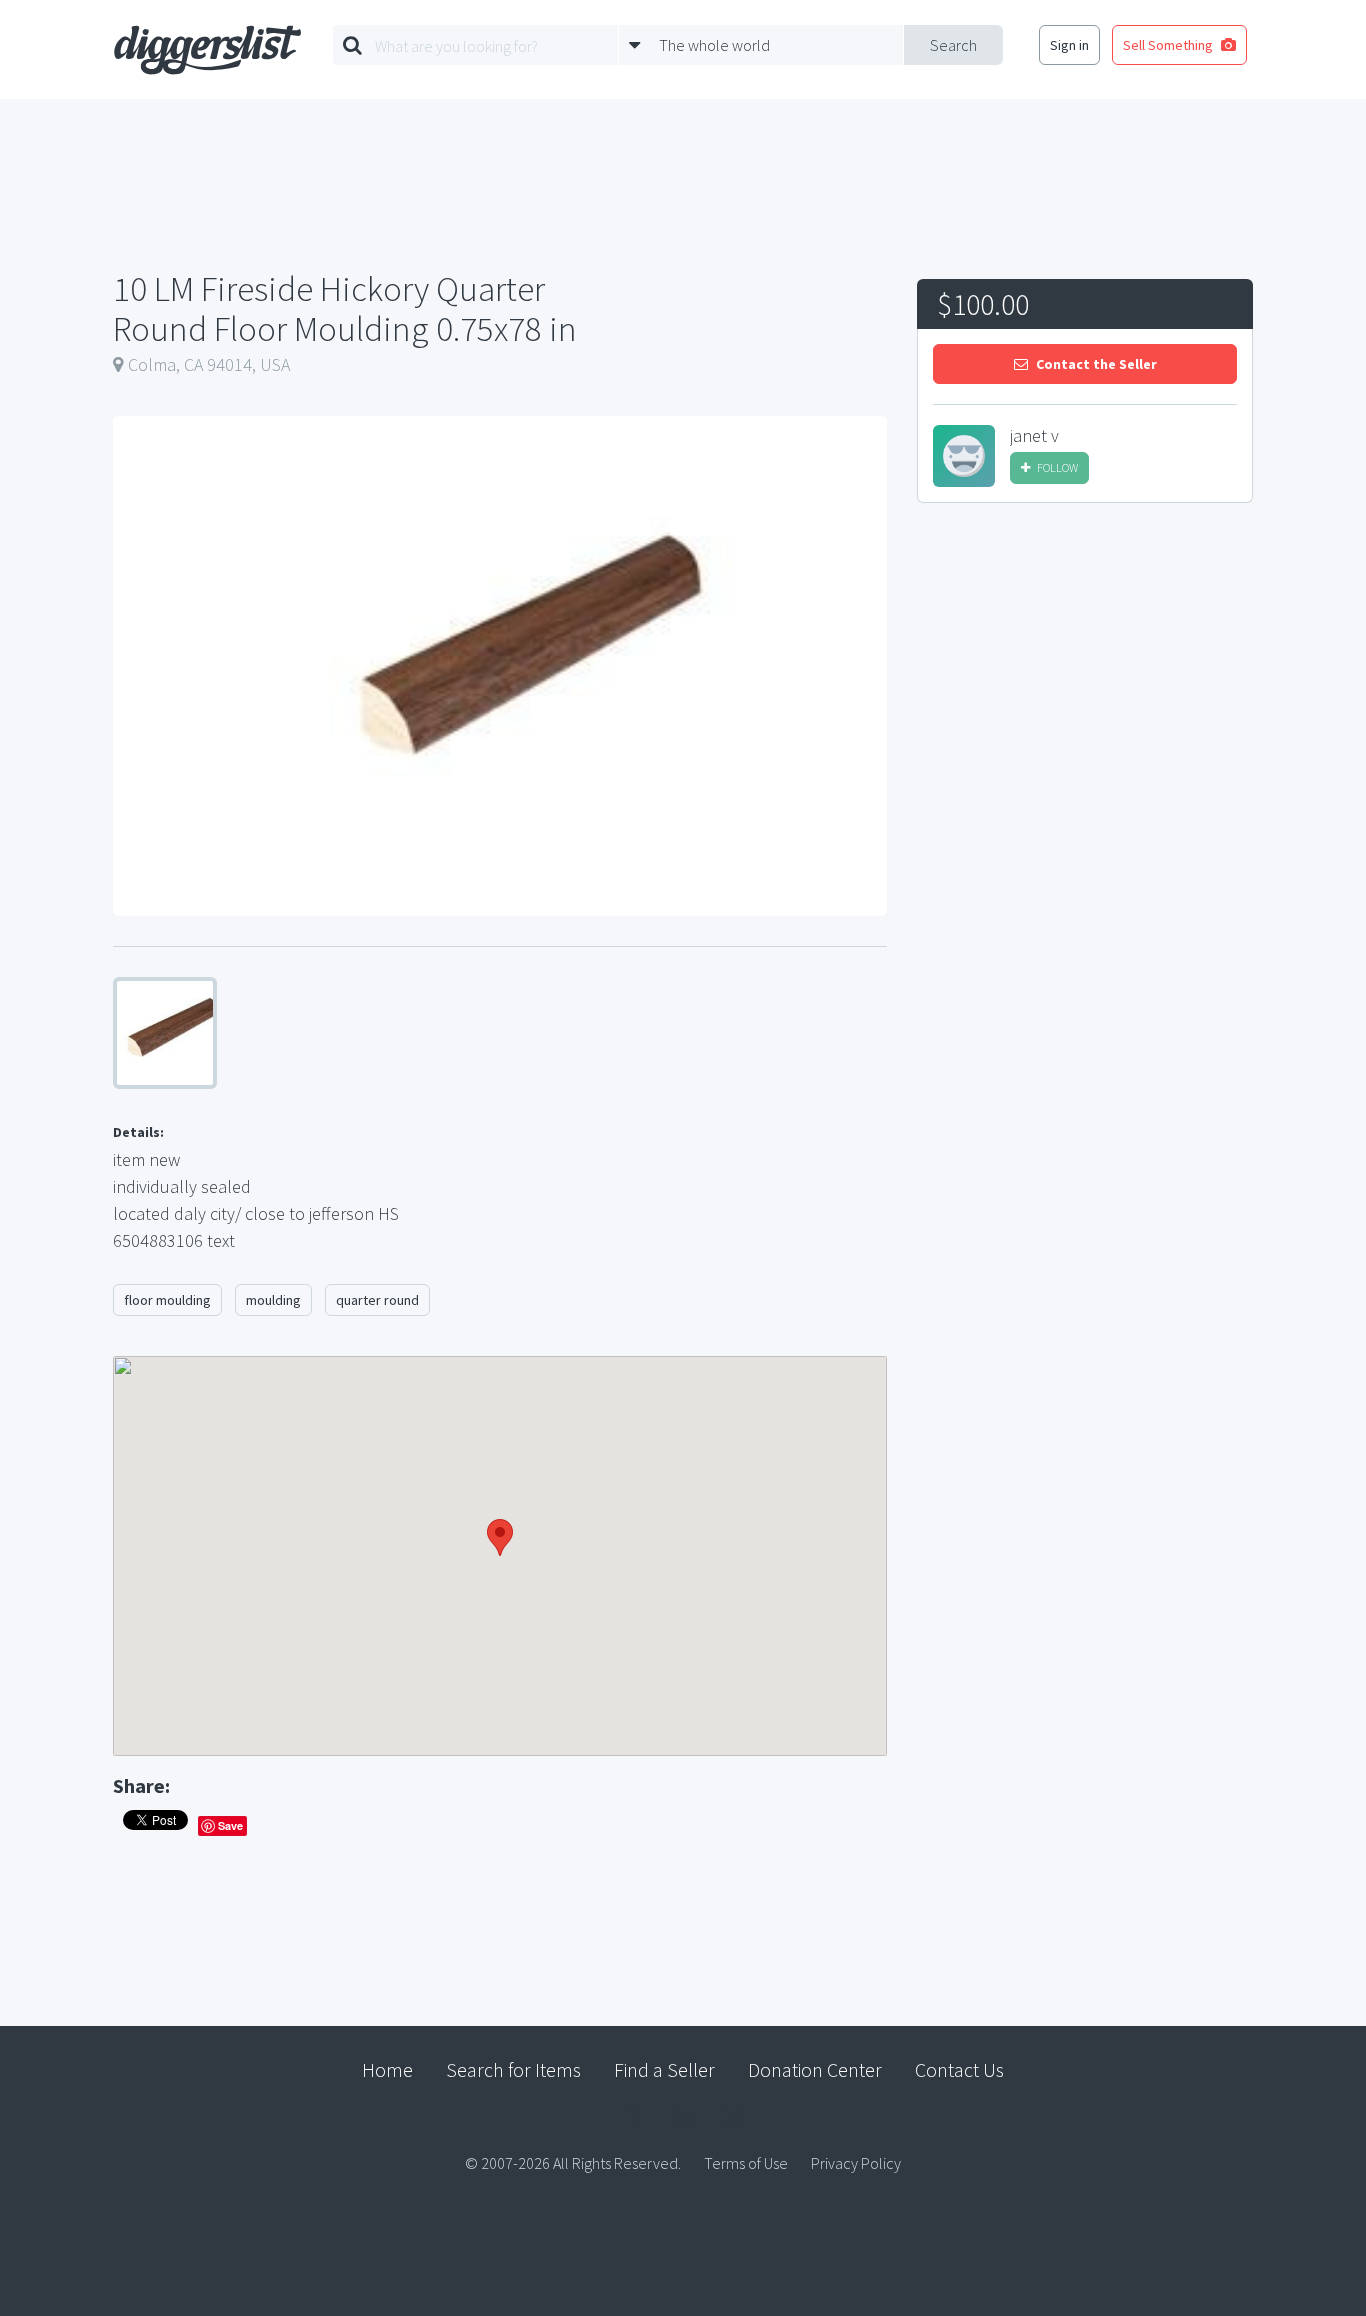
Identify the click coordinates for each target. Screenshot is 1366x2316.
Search (953, 45)
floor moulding (167, 1300)
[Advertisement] (1085, 669)
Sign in (1069, 45)
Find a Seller (664, 2069)
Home (387, 2069)
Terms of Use (746, 2163)
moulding (273, 1300)
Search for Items (513, 2069)
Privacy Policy (856, 2163)
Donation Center (815, 2069)
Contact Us (959, 2069)
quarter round (377, 1300)
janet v (1034, 436)
